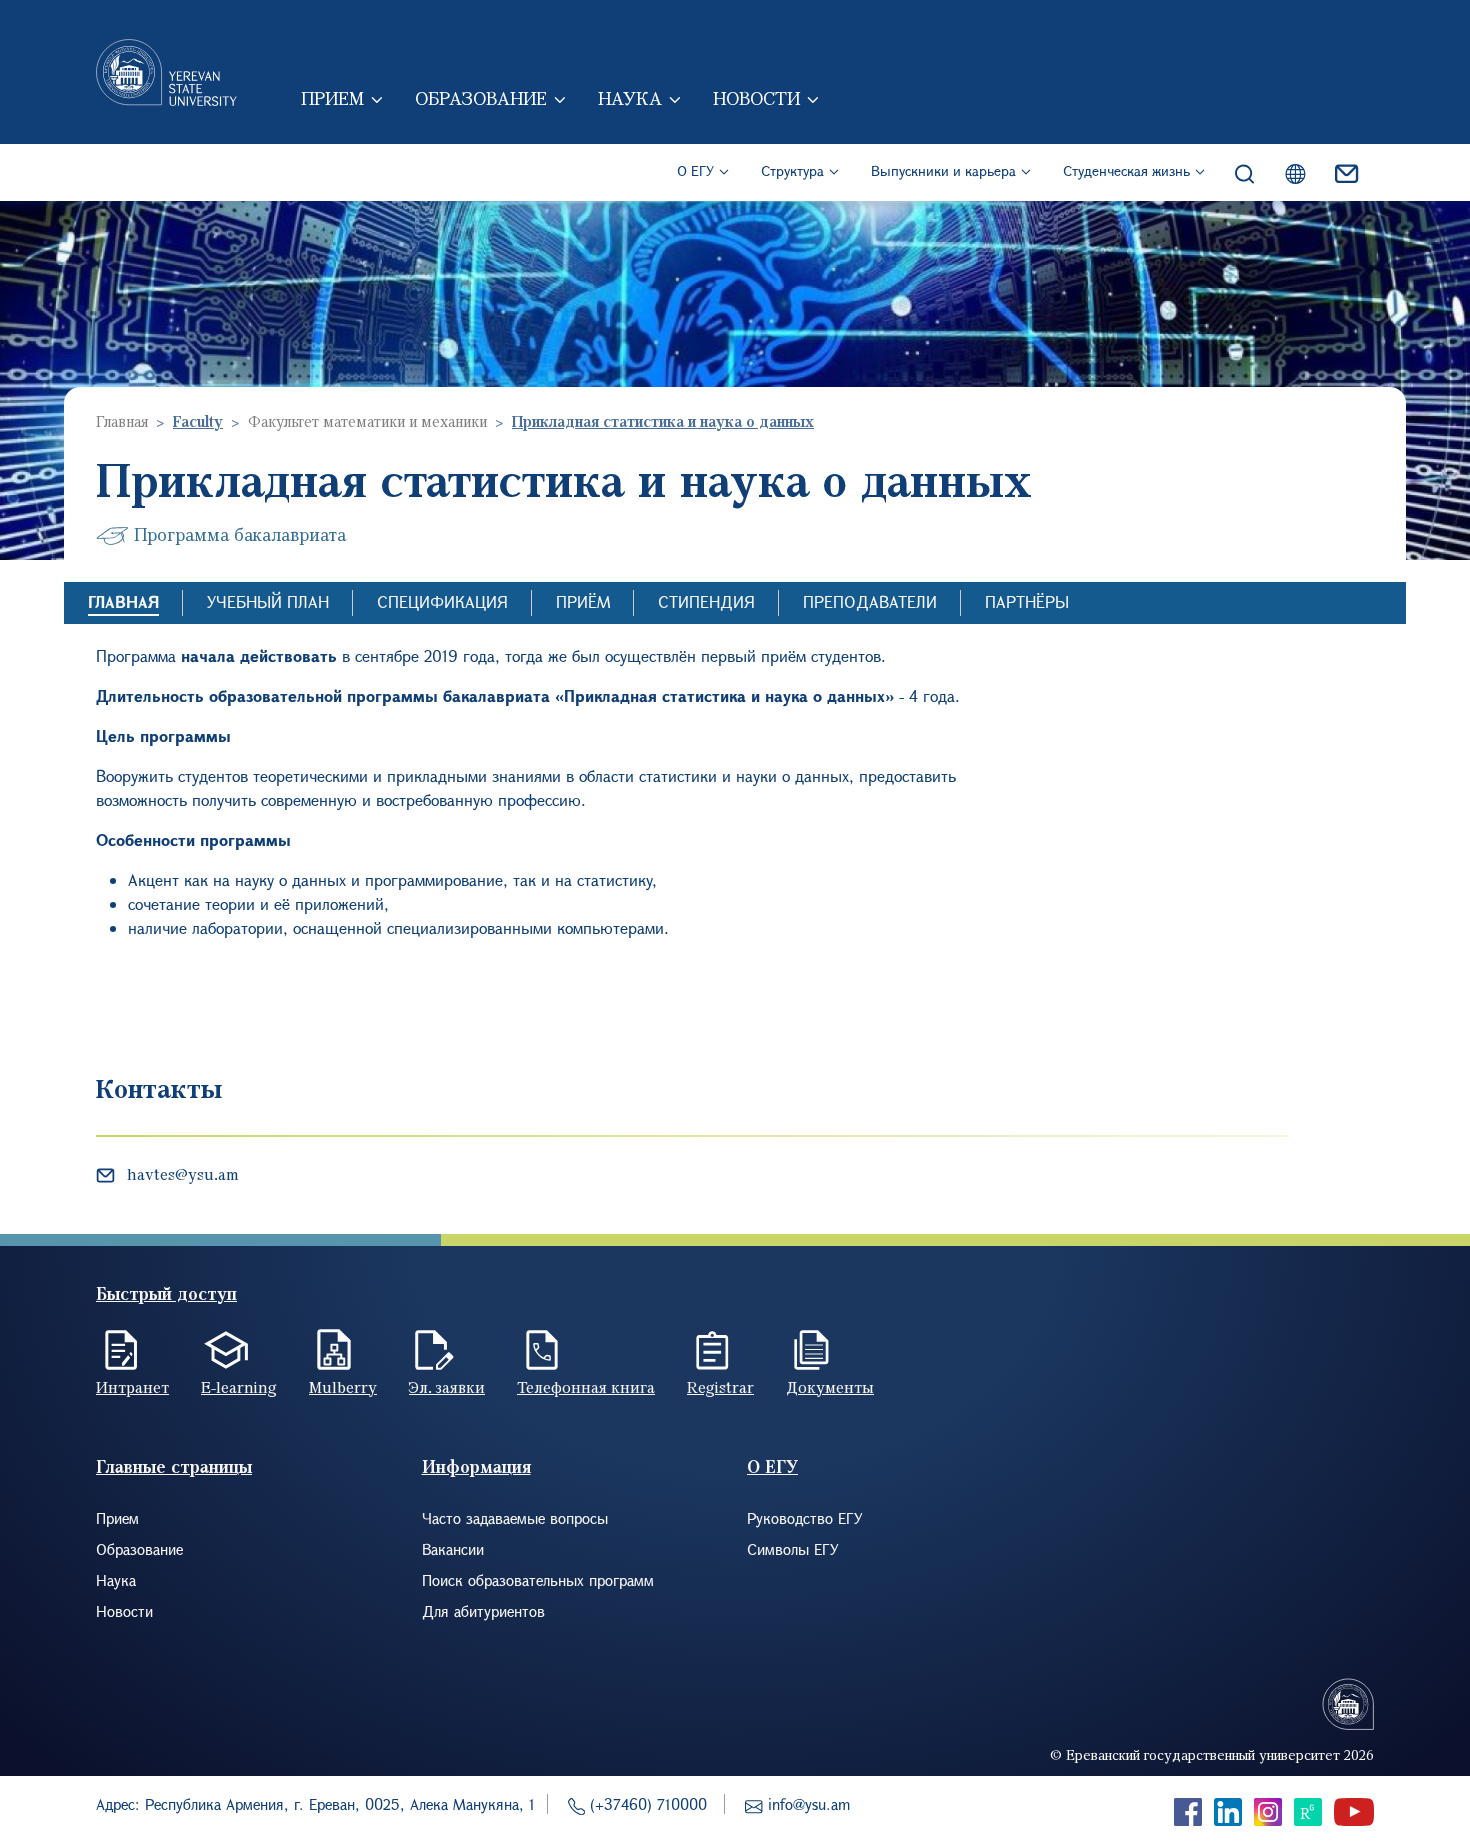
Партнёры (1027, 601)
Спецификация (442, 601)
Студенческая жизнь (1126, 170)
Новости (756, 98)
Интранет (132, 1387)
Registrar (720, 1387)
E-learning (239, 1387)
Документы (830, 1387)
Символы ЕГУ (793, 1549)
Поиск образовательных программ (538, 1580)
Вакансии (453, 1549)
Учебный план (268, 601)
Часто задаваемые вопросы (515, 1518)
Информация (476, 1466)
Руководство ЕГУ (805, 1518)
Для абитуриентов (483, 1611)
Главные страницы (174, 1466)
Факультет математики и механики (367, 421)
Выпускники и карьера (943, 170)
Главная (122, 421)
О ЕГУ (695, 170)
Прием (332, 98)
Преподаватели (870, 601)
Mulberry (343, 1387)
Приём (583, 601)
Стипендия (706, 601)
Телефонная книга (586, 1387)
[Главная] (166, 72)
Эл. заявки (447, 1387)
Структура (792, 170)
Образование (481, 98)
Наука (630, 98)
